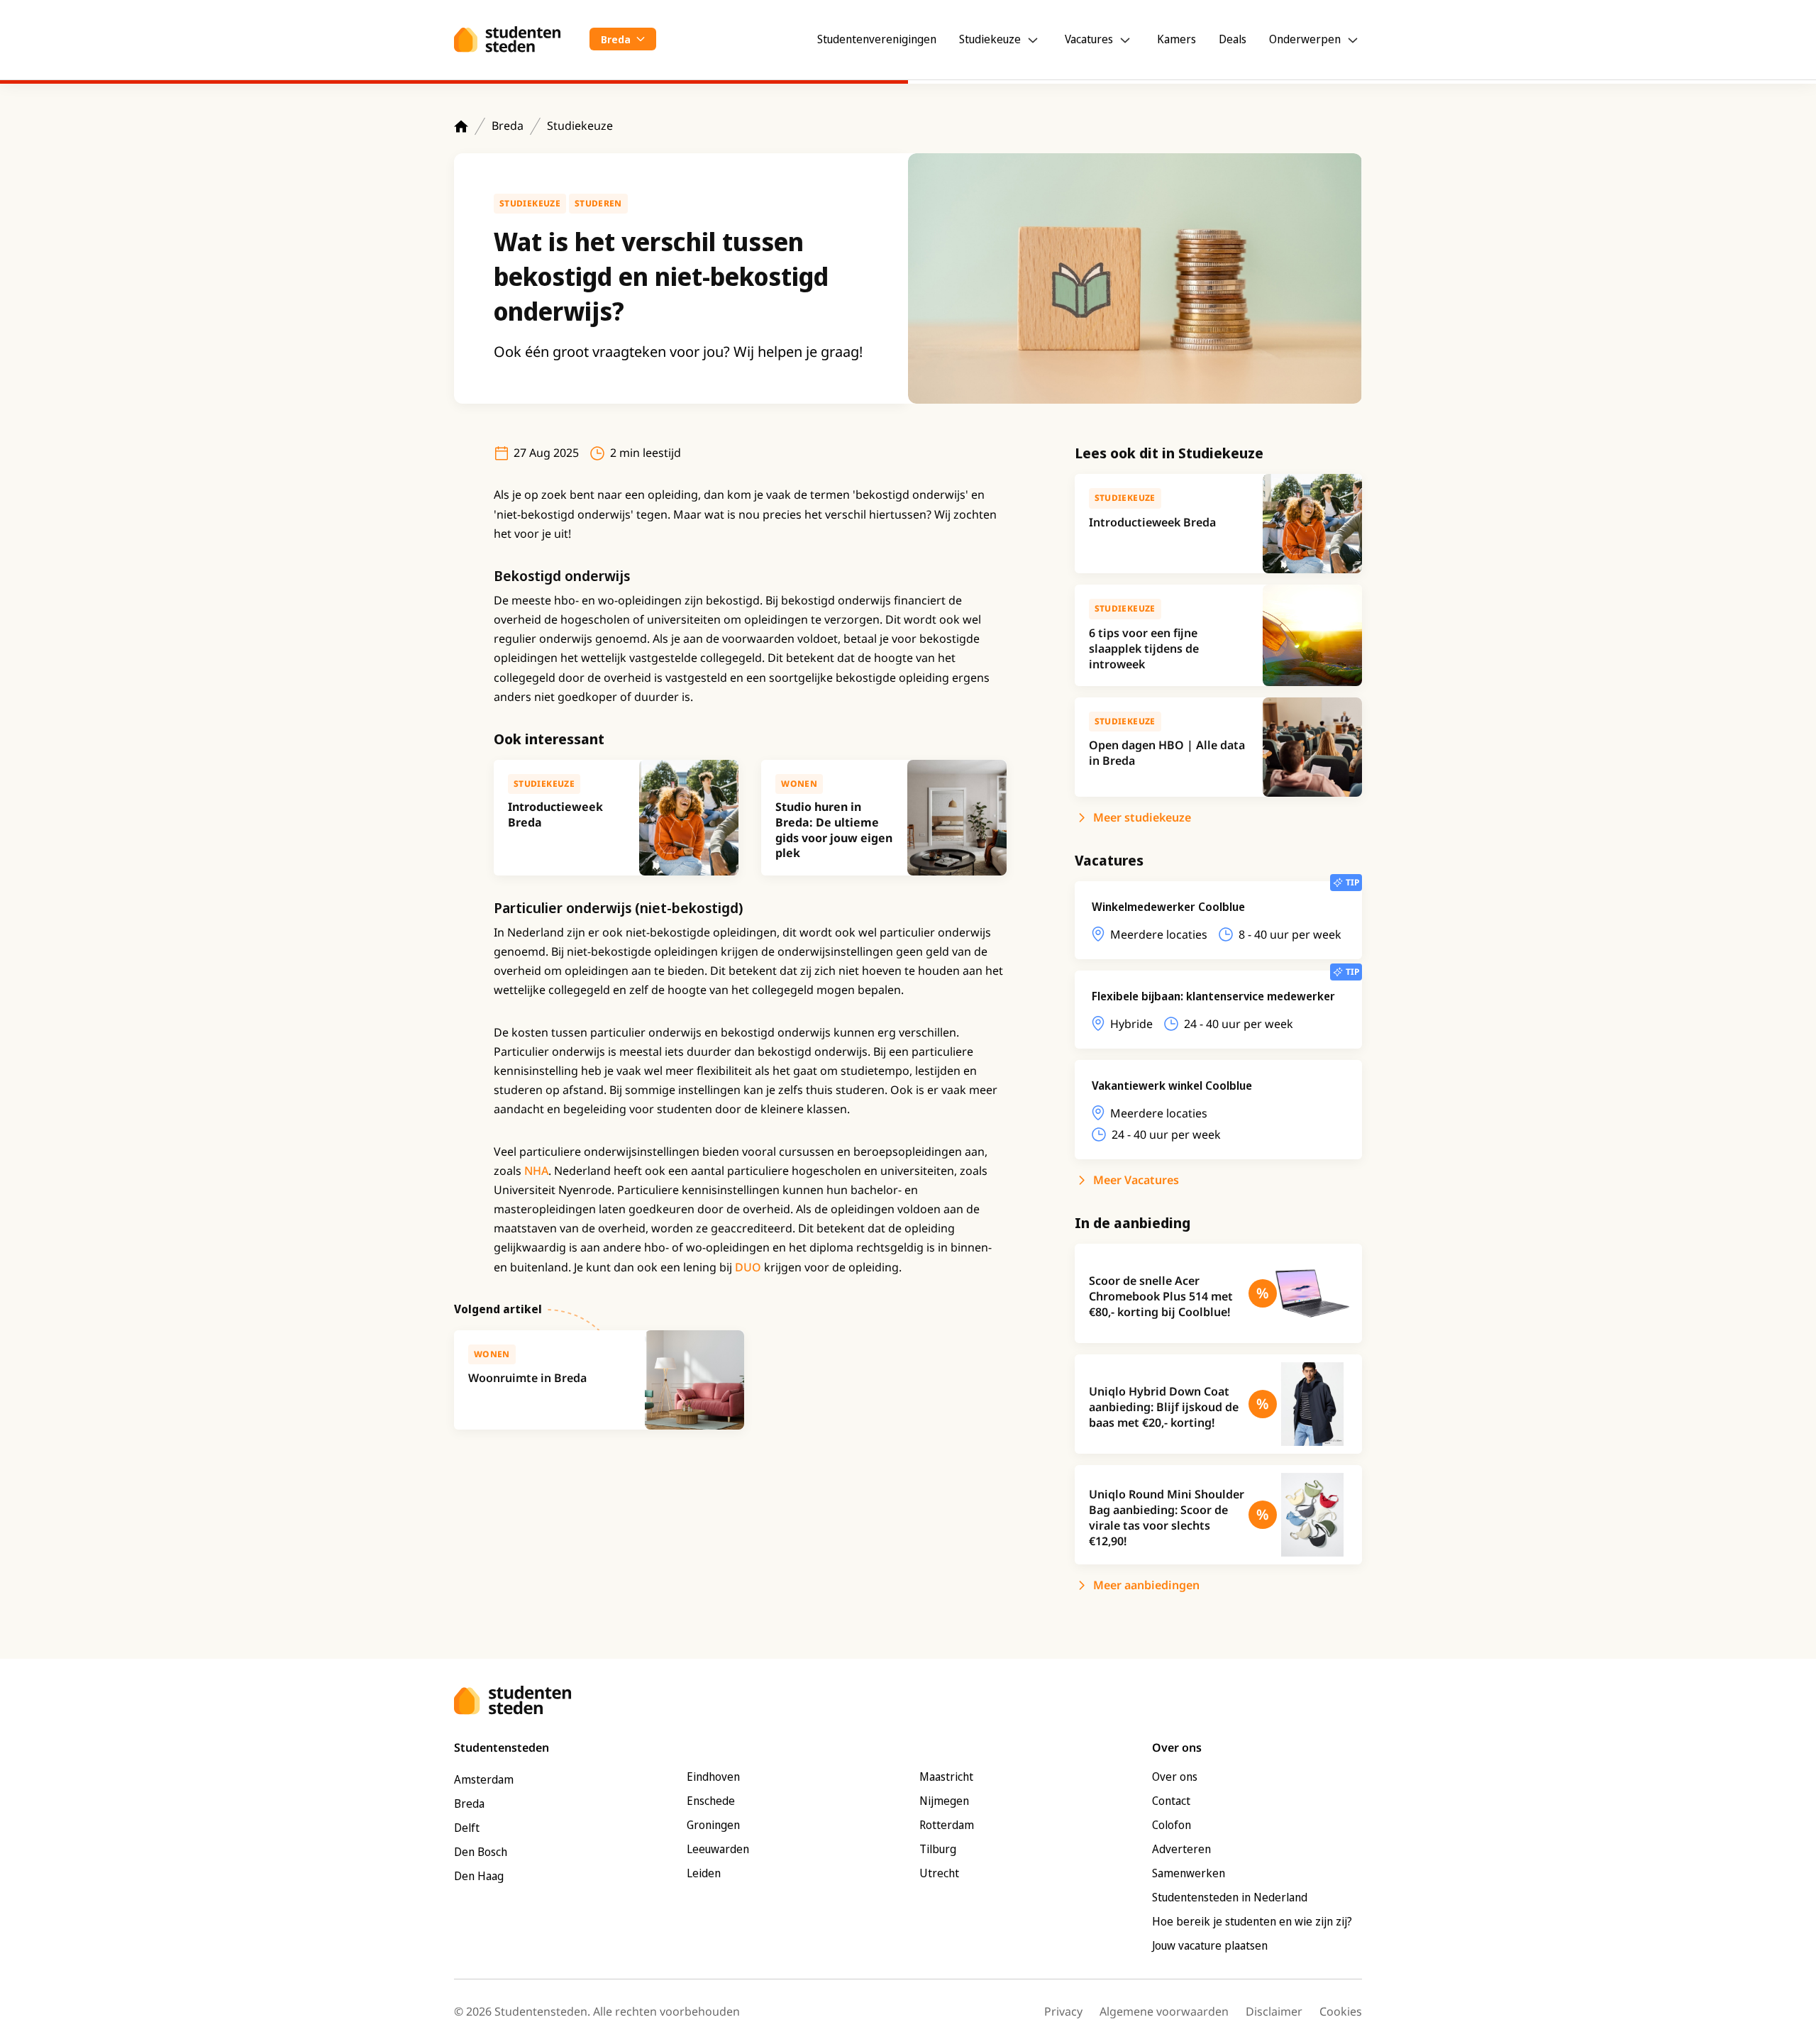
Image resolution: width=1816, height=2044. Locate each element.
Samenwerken (1189, 1873)
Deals (1233, 39)
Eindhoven (713, 1777)
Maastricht (946, 1777)
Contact (1171, 1801)
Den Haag (479, 1876)
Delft (467, 1828)
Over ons (1175, 1777)
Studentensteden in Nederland (1230, 1897)
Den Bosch (481, 1852)
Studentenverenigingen (877, 39)
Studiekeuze (990, 39)
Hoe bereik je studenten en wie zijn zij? (1252, 1921)
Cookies (1341, 2011)
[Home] (461, 126)
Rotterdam (947, 1825)
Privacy (1063, 2011)
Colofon (1172, 1825)
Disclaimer (1274, 2011)
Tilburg (938, 1849)
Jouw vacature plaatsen (1210, 1945)
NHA (536, 1171)
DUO (749, 1267)
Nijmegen (944, 1801)
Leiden (704, 1873)
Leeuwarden (718, 1849)
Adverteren (1181, 1849)
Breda (508, 126)
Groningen (713, 1825)
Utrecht (939, 1873)
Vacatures (1089, 39)
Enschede (711, 1801)
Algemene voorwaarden (1164, 2011)
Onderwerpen (1305, 39)
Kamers (1176, 39)
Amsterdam (484, 1779)
